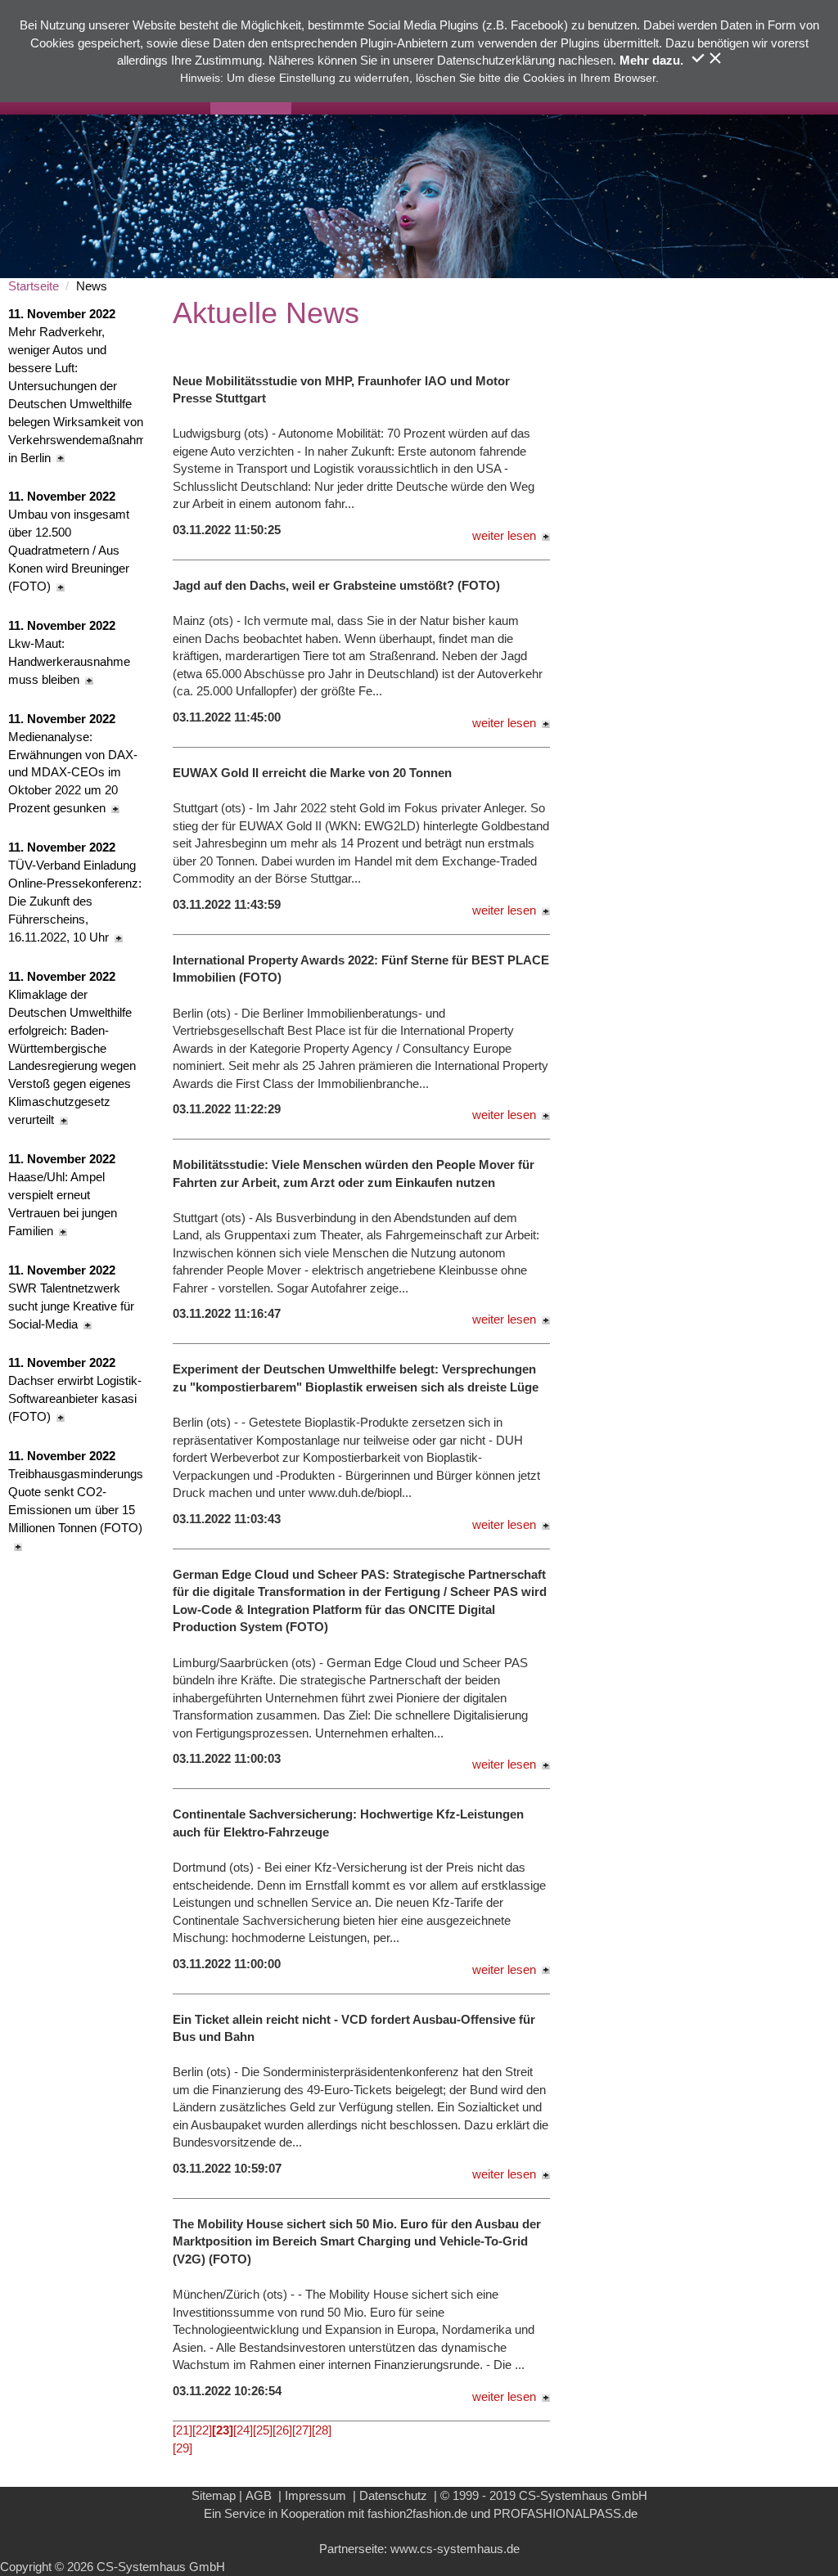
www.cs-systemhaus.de (455, 2549)
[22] (202, 2430)
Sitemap (214, 2495)
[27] (302, 2430)
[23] (223, 2430)
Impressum (315, 2495)
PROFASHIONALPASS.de (565, 2513)
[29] (182, 2448)
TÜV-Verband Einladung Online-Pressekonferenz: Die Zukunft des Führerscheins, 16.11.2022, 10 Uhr (75, 892)
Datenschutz (393, 2495)
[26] (282, 2430)
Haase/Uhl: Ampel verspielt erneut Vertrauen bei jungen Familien (63, 1195)
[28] (322, 2430)
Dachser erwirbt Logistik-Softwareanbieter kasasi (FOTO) (75, 1389)
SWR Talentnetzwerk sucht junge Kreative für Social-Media (71, 1297)
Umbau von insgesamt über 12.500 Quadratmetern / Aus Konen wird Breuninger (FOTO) (69, 541)
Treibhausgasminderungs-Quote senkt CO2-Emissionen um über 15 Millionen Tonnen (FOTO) (76, 1492)
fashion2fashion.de (417, 2513)
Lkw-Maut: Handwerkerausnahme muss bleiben (69, 652)
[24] (243, 2430)
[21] (182, 2430)
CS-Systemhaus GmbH (583, 2495)
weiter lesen (504, 535)
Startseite (34, 286)
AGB (259, 2495)
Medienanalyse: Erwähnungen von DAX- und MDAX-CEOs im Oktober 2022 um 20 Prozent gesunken (73, 764)
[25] (263, 2430)
